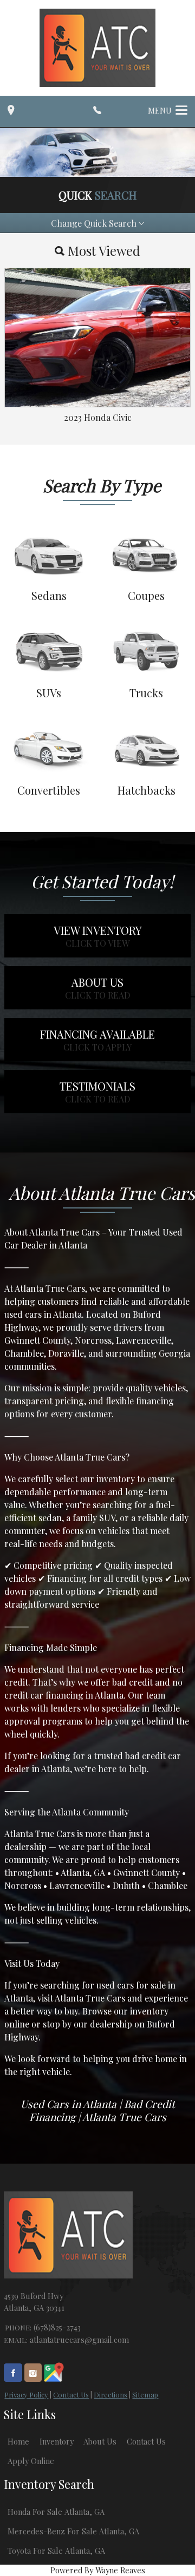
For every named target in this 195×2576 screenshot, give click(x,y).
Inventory (57, 2441)
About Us (100, 2441)
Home (18, 2441)
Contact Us (71, 2395)
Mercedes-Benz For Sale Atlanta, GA (73, 2531)
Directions (110, 2395)
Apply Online (31, 2461)
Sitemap (145, 2395)
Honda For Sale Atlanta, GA (56, 2512)
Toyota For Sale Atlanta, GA (56, 2551)
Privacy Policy (26, 2395)
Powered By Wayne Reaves (98, 2570)
